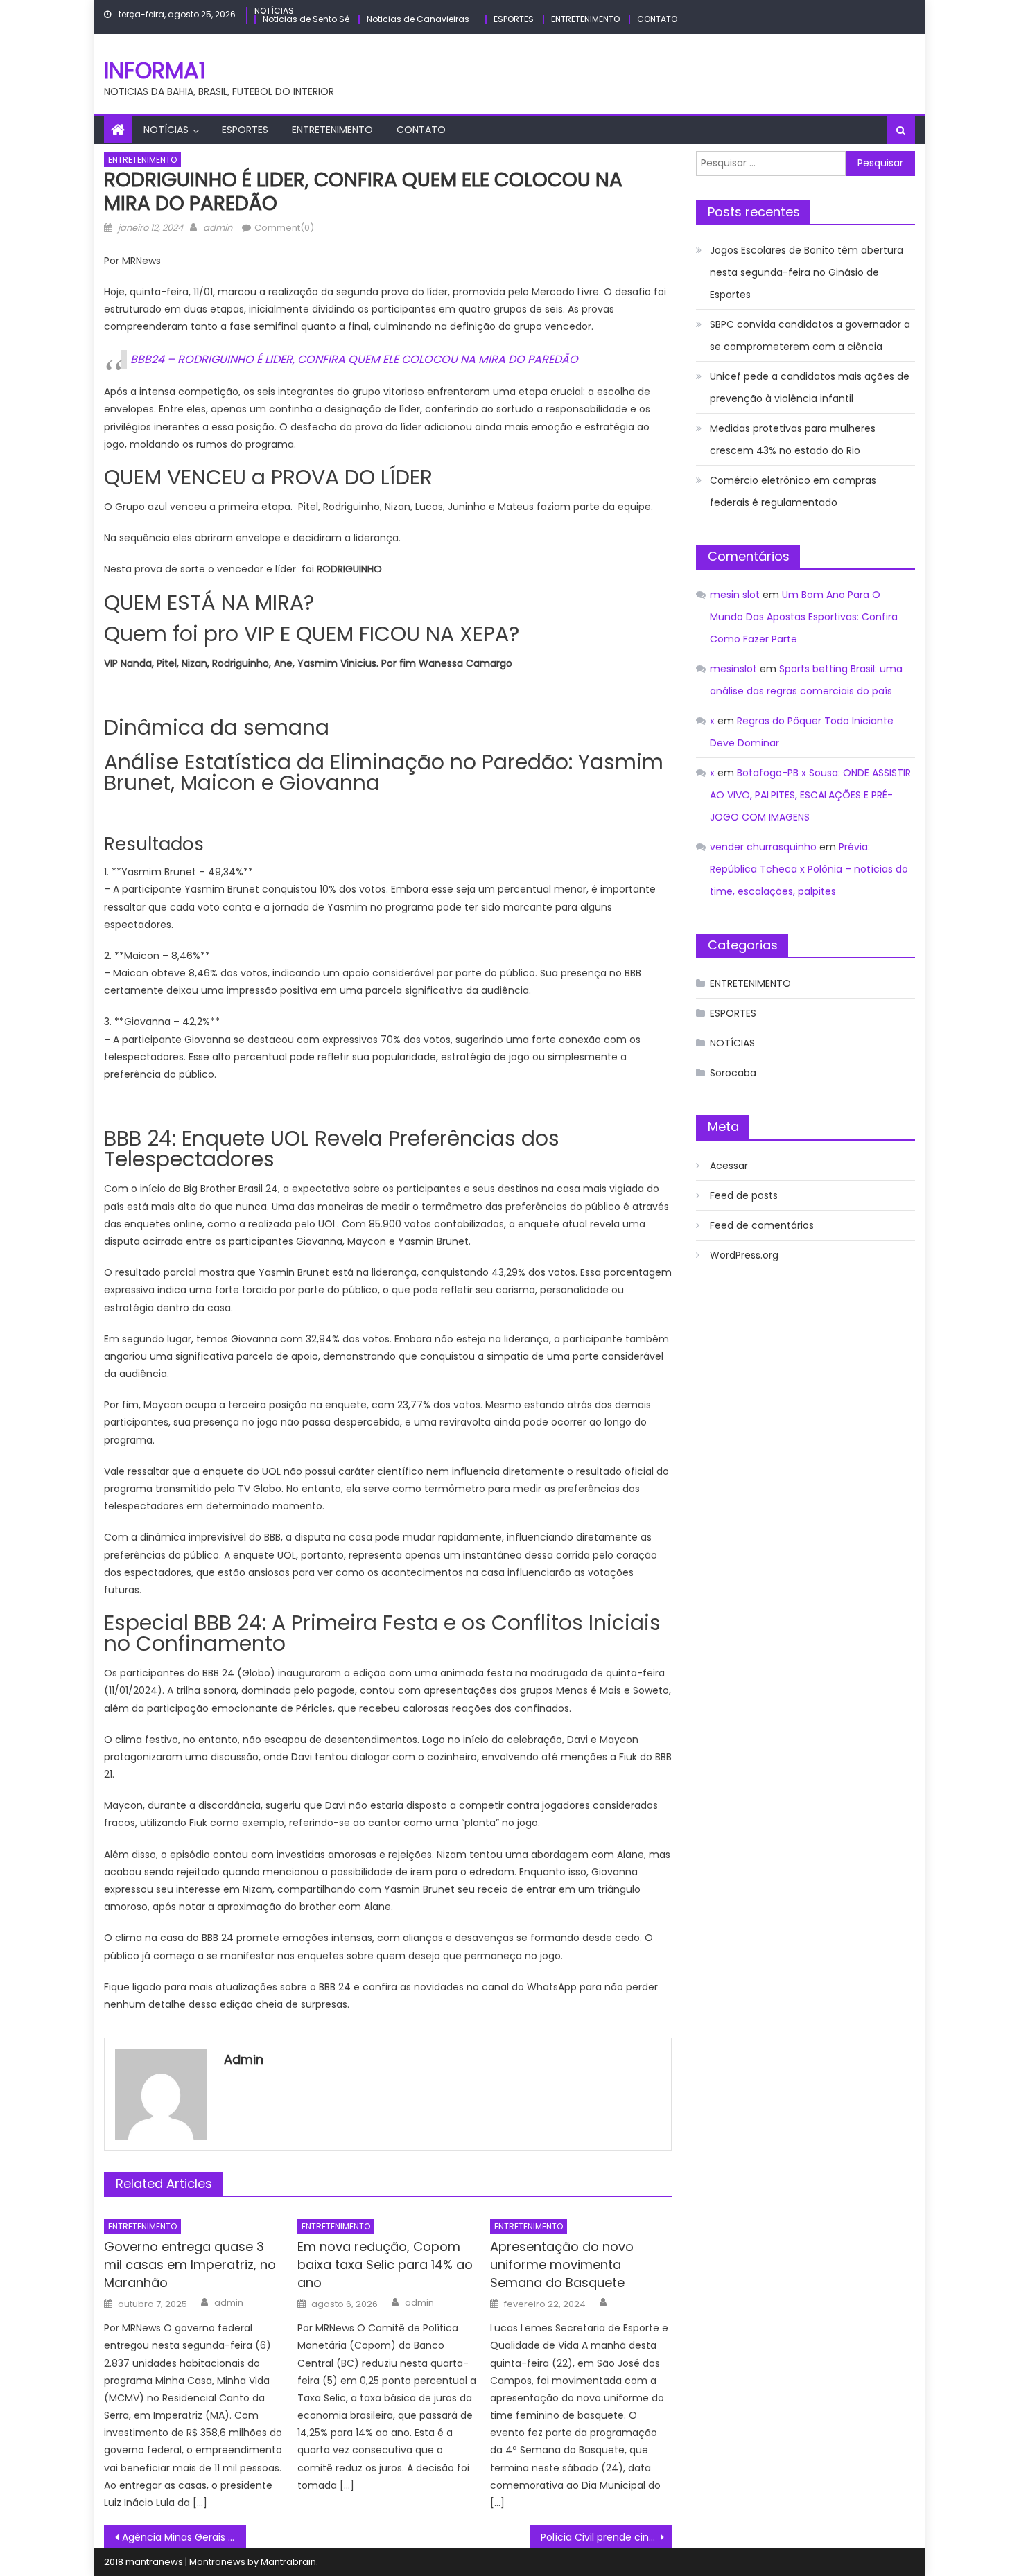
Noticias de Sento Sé (306, 19)
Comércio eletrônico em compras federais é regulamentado (793, 491)
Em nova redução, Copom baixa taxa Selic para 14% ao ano (385, 2264)
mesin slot (735, 595)
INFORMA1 (155, 70)
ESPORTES (514, 19)
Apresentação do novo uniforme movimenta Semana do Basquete (562, 2264)
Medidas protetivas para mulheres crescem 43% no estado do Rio (793, 439)
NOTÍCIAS (274, 11)
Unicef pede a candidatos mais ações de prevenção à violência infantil (810, 387)
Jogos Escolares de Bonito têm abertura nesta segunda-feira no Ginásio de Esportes (807, 272)
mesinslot (733, 669)
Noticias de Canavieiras (418, 19)
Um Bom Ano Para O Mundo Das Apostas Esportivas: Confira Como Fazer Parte (804, 617)
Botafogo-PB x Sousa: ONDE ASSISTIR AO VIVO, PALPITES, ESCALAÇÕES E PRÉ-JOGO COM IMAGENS (810, 795)
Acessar (729, 1166)
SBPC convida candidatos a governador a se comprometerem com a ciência (810, 335)
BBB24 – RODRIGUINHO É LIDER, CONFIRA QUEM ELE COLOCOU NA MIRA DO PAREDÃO (354, 359)
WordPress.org (744, 1255)
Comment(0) (284, 228)
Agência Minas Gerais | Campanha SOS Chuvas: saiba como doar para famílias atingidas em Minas (184, 2537)
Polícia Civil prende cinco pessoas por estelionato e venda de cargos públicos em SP (606, 2537)
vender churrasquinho (763, 847)
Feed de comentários (762, 1225)
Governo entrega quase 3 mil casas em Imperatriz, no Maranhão (190, 2264)
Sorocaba (733, 1073)
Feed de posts (744, 1195)
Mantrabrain (288, 2562)
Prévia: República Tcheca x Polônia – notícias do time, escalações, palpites (809, 869)
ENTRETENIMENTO (585, 19)
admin (218, 228)
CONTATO (657, 19)
